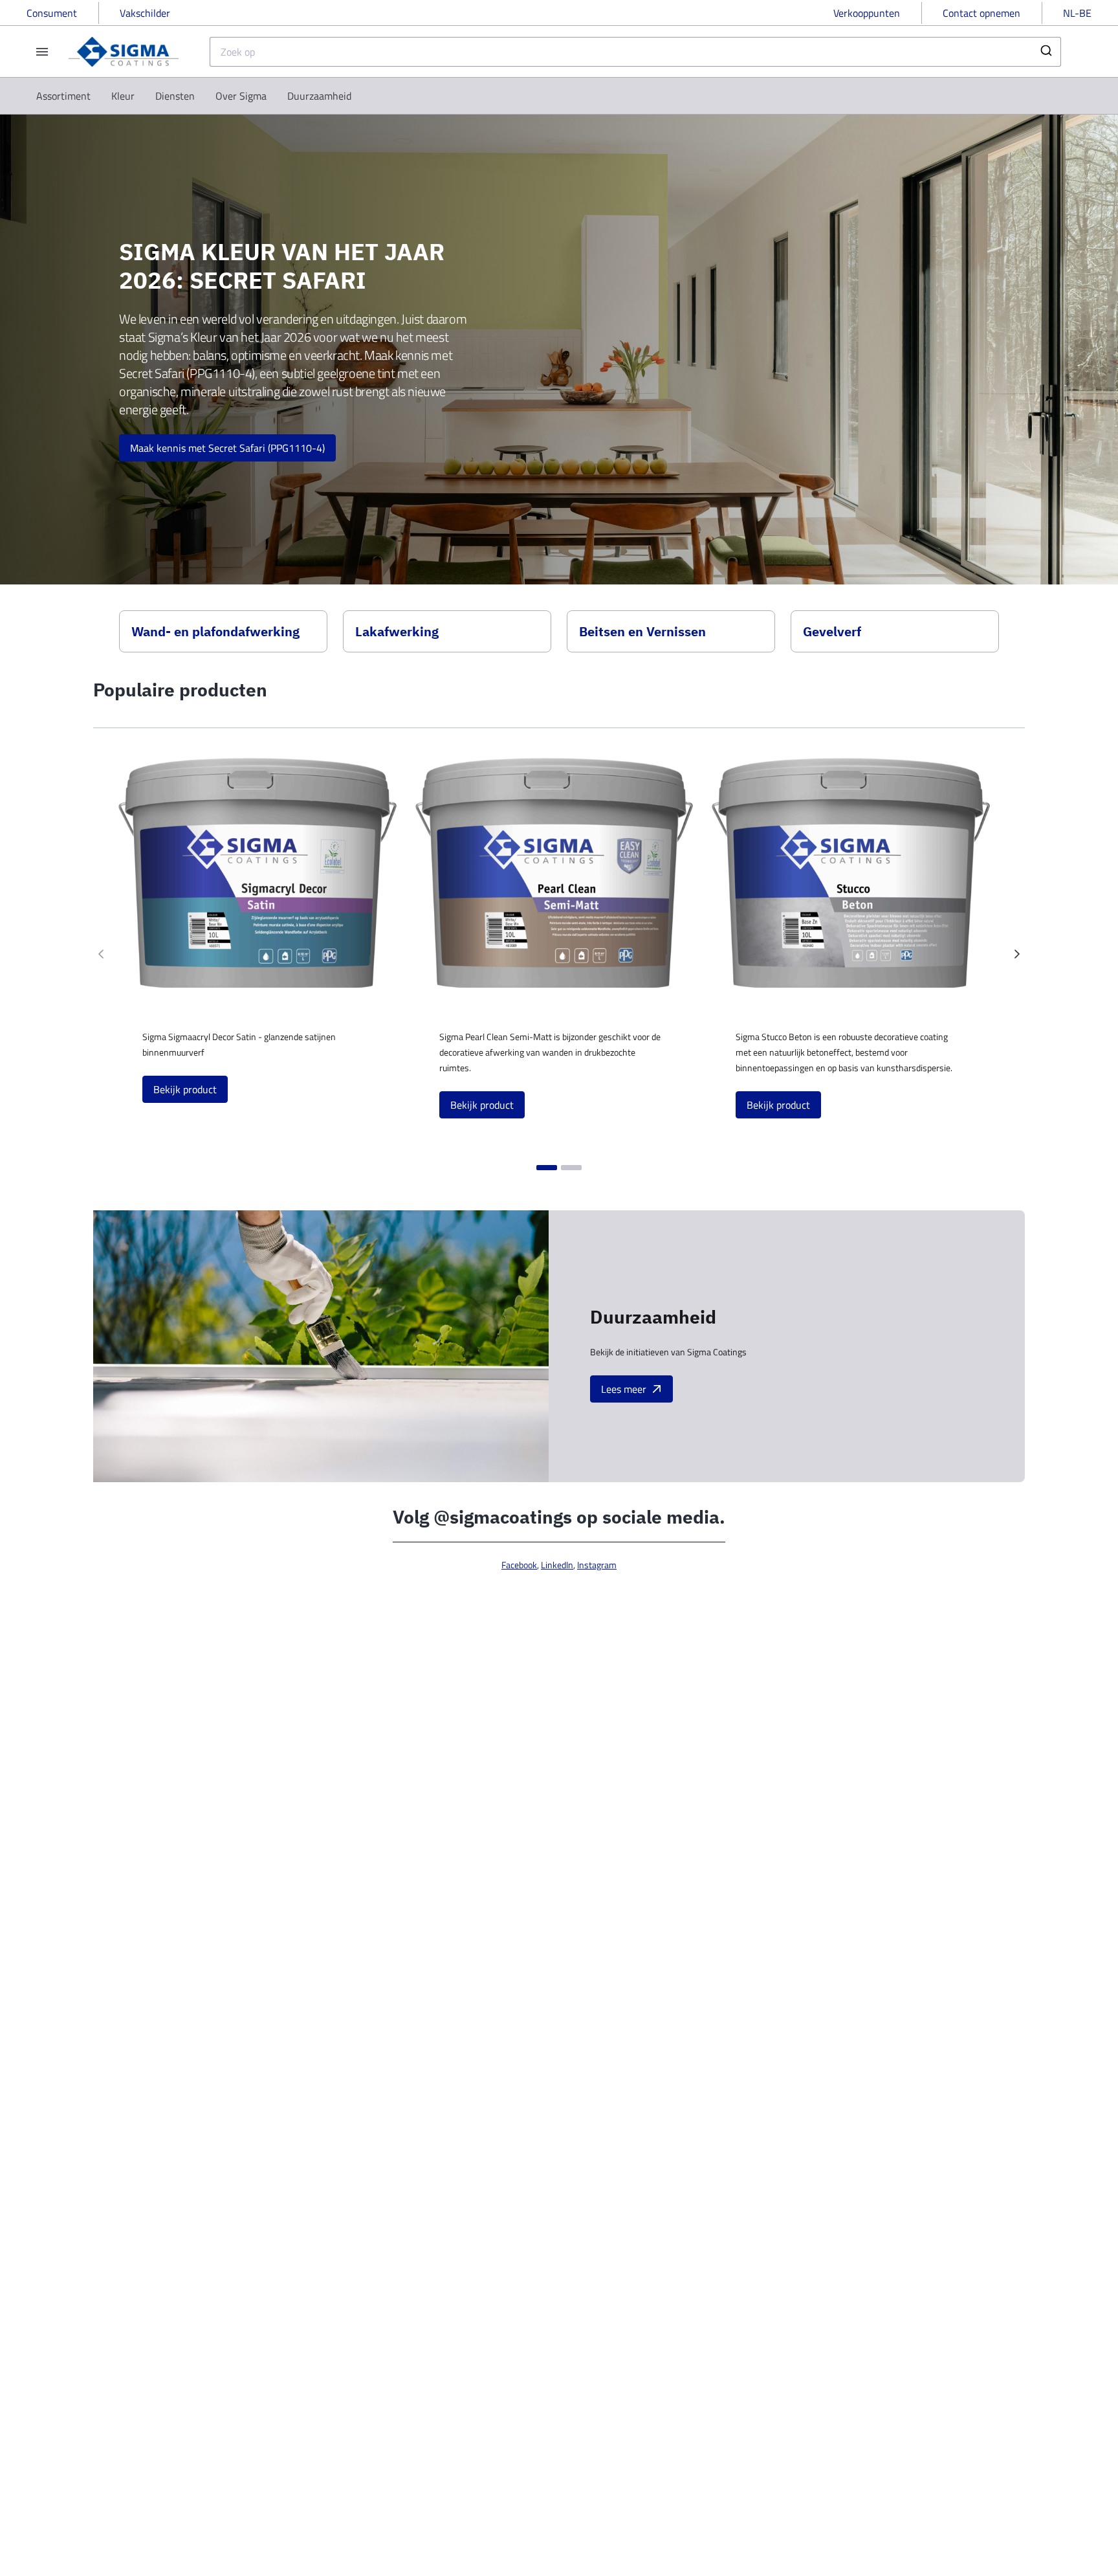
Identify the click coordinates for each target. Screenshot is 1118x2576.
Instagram (597, 1565)
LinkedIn (557, 1565)
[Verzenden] (1045, 52)
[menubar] (194, 96)
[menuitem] (63, 96)
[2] (571, 1168)
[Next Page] (1017, 954)
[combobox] (635, 52)
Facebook (519, 1565)
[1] (547, 1168)
